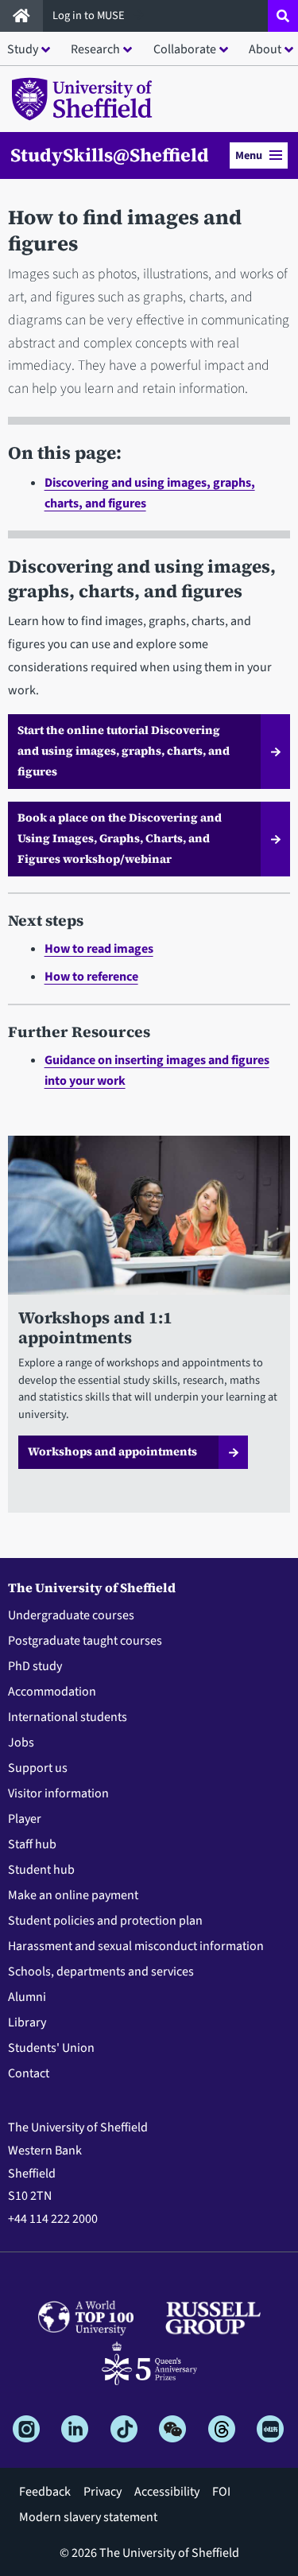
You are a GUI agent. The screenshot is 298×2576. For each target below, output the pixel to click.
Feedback (45, 2492)
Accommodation (52, 1692)
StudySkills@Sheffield (110, 155)
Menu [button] (249, 155)
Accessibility (167, 2492)
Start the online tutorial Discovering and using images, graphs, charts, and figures (124, 751)
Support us (38, 1768)
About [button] (265, 49)
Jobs (21, 1743)
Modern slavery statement (88, 2517)
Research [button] (95, 49)
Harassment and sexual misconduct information (136, 1946)
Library (27, 2022)
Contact (29, 2073)
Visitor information (58, 1793)
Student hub (41, 1870)
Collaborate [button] (185, 49)
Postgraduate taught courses (85, 1641)
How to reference (91, 977)
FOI (221, 2492)
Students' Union (51, 2048)
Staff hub (32, 1844)
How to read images (99, 949)
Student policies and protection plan (105, 1921)
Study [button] (23, 49)
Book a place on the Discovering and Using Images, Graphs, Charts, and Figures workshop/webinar (120, 838)
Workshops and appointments (112, 1451)
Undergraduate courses (71, 1615)
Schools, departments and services (101, 1972)
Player (25, 1819)
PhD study (35, 1666)
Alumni (27, 1997)
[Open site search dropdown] (283, 16)
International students (68, 1717)
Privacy (103, 2492)
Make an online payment (73, 1895)
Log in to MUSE (90, 16)
